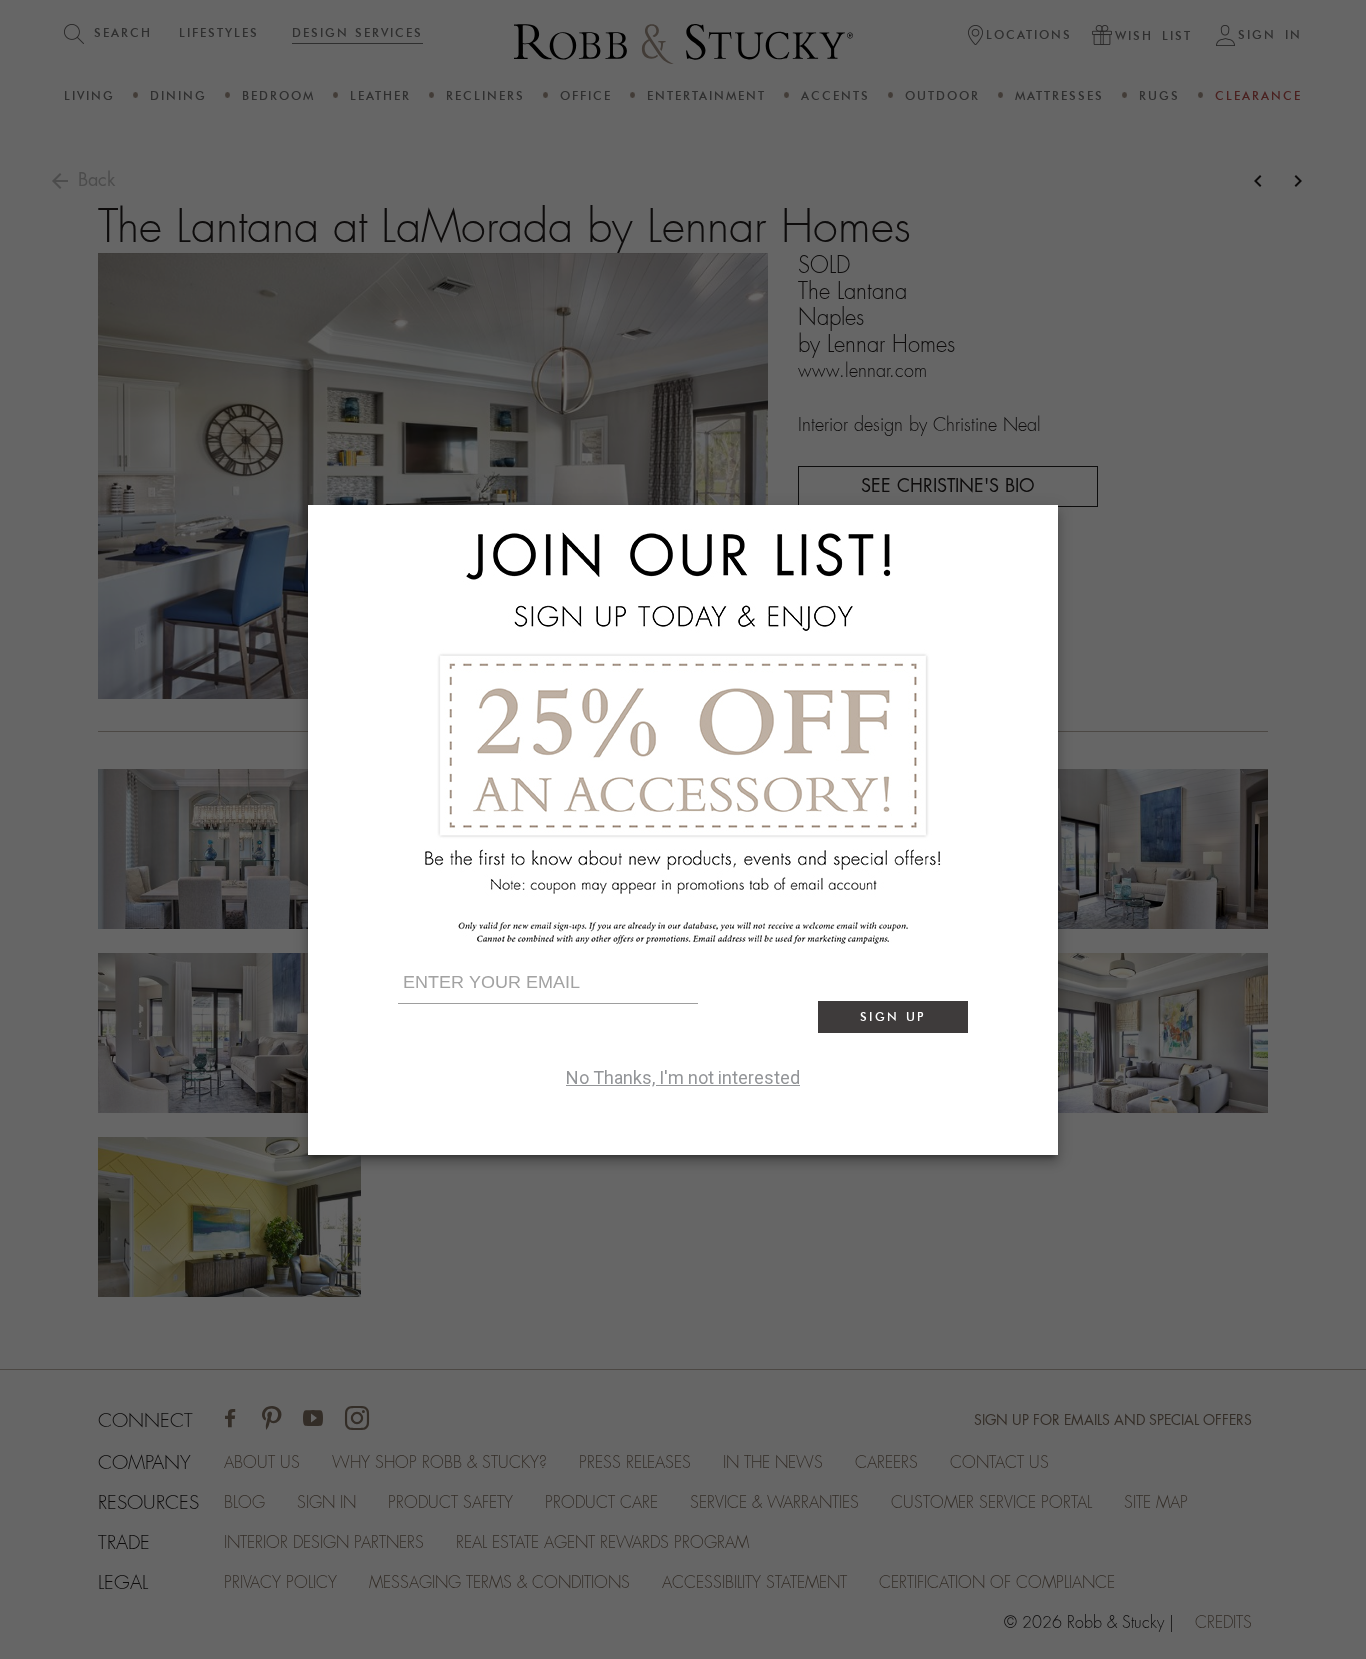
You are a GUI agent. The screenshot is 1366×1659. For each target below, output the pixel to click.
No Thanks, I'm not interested (683, 1077)
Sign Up (893, 1016)
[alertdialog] (683, 830)
